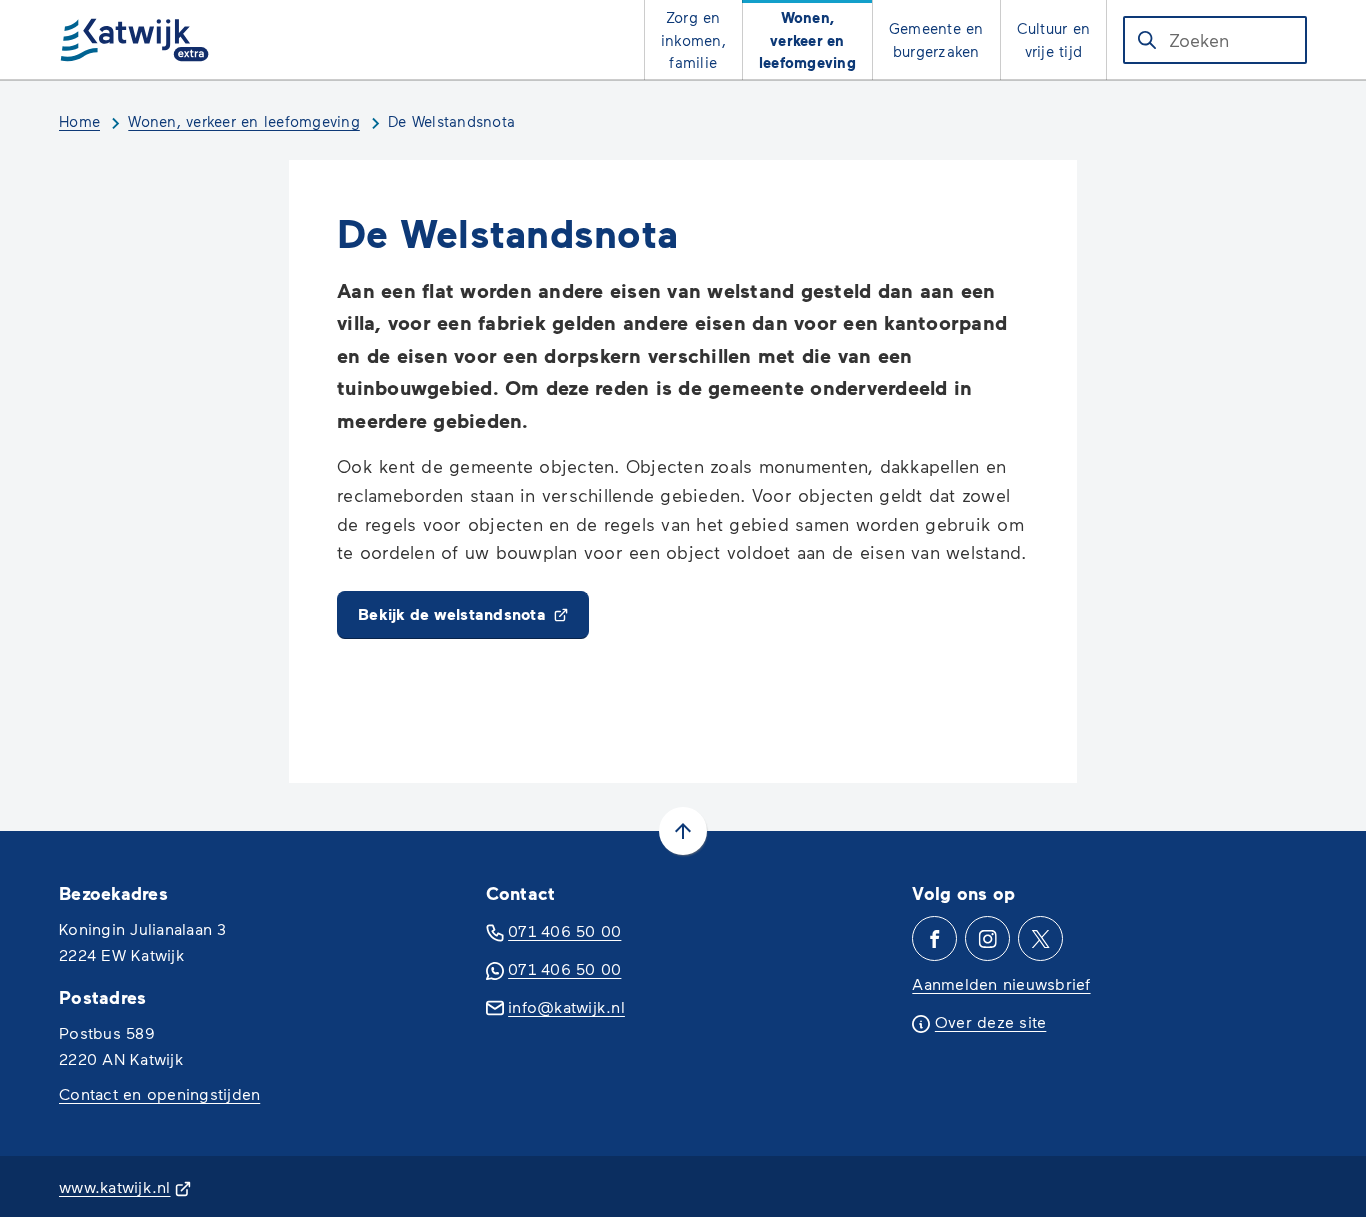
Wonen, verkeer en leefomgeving (244, 121)
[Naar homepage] (135, 40)
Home (79, 121)
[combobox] (1215, 40)
